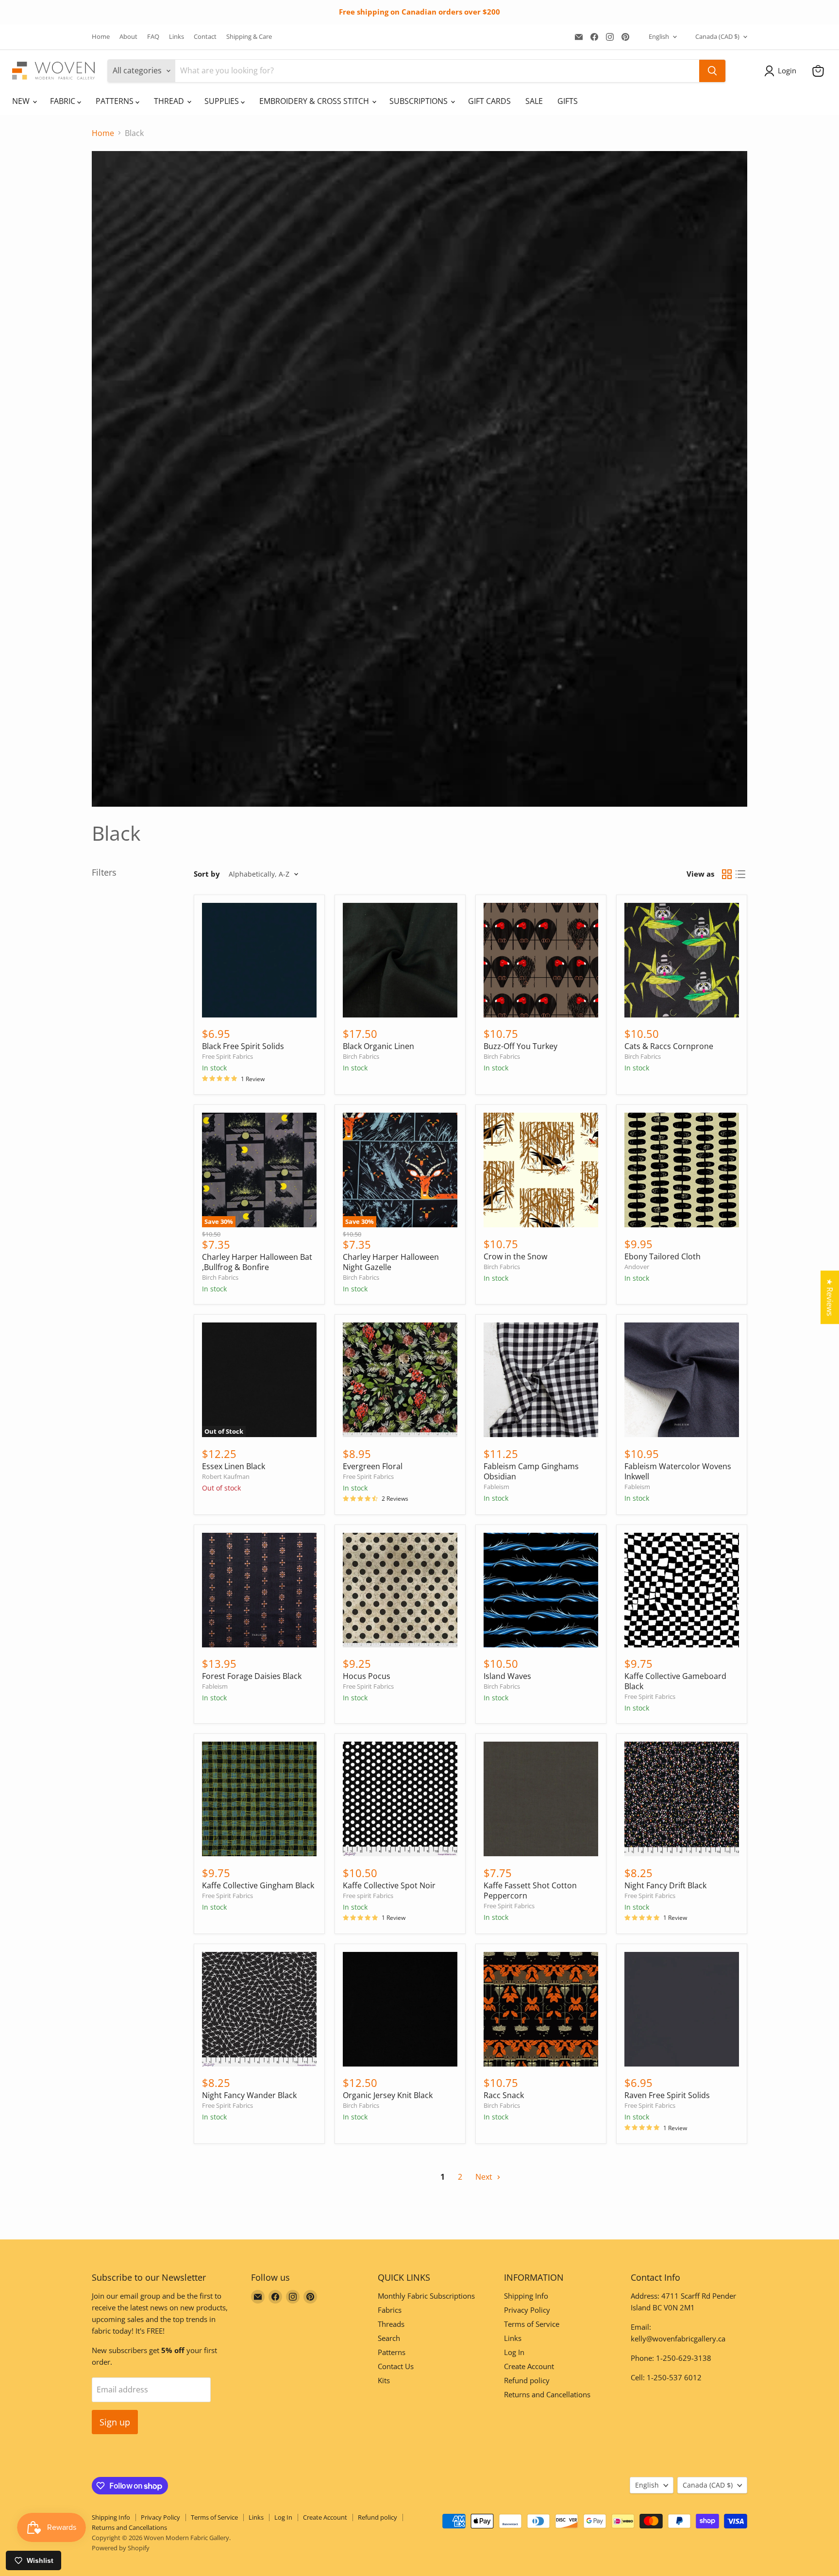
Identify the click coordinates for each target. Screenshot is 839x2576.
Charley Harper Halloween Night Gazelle (391, 1262)
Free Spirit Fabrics (227, 1056)
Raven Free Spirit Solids (667, 2095)
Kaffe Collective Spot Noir (389, 1885)
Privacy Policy (527, 2310)
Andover (637, 1267)
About (128, 37)
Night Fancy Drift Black (665, 1885)
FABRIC (64, 101)
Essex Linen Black (234, 1466)
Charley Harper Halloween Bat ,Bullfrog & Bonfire (257, 1262)
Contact (205, 37)
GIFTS (568, 101)
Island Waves (507, 1676)
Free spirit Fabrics (368, 1896)
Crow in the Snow (515, 1256)
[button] (782, 71)
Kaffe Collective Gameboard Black (675, 1681)
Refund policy (527, 2380)
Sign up (115, 2422)
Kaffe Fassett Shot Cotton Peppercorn (530, 1890)
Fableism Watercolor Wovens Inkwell (678, 1471)
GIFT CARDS (489, 101)
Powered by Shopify (121, 2548)
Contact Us (396, 2366)
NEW (22, 101)
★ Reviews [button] (830, 1297)
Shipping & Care (249, 37)
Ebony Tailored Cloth (663, 1256)
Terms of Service (532, 2324)
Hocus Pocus (367, 1676)
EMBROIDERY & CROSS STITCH (315, 101)
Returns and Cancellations (547, 2394)
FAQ (153, 37)
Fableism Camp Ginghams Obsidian (531, 1471)
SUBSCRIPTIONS (419, 101)
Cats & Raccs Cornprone (669, 1046)
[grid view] (727, 874)
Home (101, 37)
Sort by (207, 874)
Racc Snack (504, 2095)
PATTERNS (116, 101)
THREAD (170, 101)
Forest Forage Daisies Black (252, 1676)
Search (389, 2338)
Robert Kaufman (226, 1476)
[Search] (712, 71)
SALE (534, 101)
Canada (717, 36)
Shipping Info (526, 2296)
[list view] (740, 874)
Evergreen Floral (373, 1466)
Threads (391, 2324)
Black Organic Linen (378, 1046)
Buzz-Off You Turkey (520, 1046)
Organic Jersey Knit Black (388, 2095)
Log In (514, 2352)
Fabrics (390, 2310)
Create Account (529, 2366)
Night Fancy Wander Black (249, 2095)
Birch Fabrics (361, 1056)
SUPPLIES (223, 101)
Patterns (392, 2352)
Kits (384, 2380)
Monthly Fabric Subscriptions (426, 2296)
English (659, 36)
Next (485, 2177)
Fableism (496, 1487)
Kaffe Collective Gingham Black (258, 1885)
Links (176, 37)
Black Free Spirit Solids (243, 1046)
